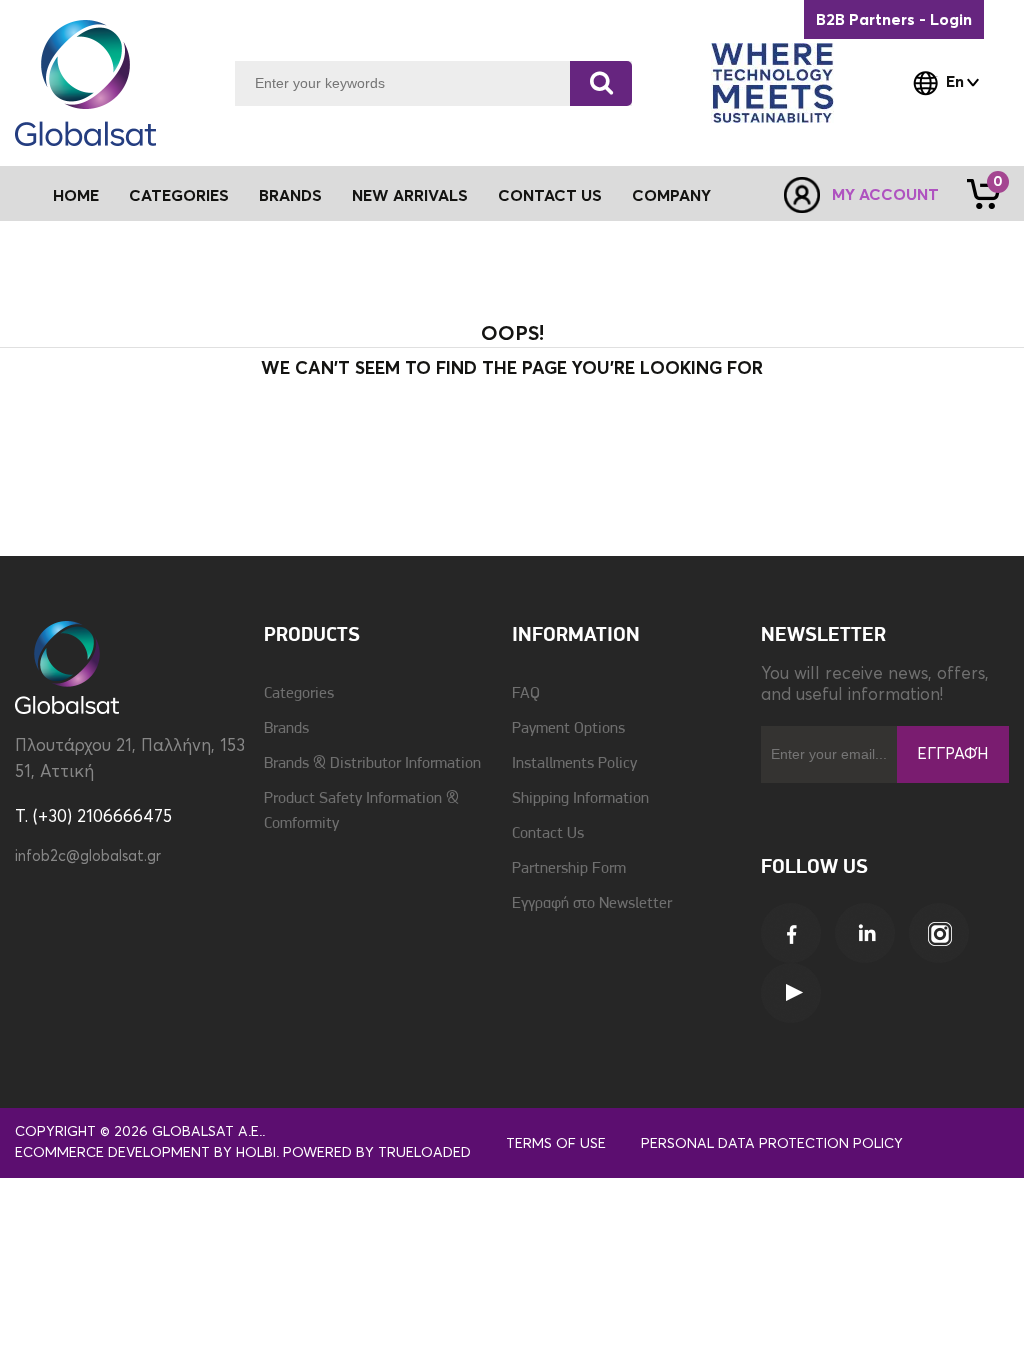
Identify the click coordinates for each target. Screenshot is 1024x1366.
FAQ (526, 694)
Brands (290, 196)
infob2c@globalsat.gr (88, 856)
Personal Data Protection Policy (772, 1144)
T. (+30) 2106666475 (93, 817)
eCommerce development (112, 1153)
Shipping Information (580, 799)
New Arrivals (410, 196)
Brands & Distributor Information (372, 764)
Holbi (256, 1153)
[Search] (601, 83)
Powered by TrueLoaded (377, 1153)
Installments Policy (574, 764)
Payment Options (568, 729)
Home (76, 196)
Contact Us (550, 196)
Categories (299, 694)
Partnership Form (569, 869)
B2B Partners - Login (894, 20)
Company (671, 196)
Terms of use (556, 1144)
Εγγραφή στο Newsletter (592, 904)
